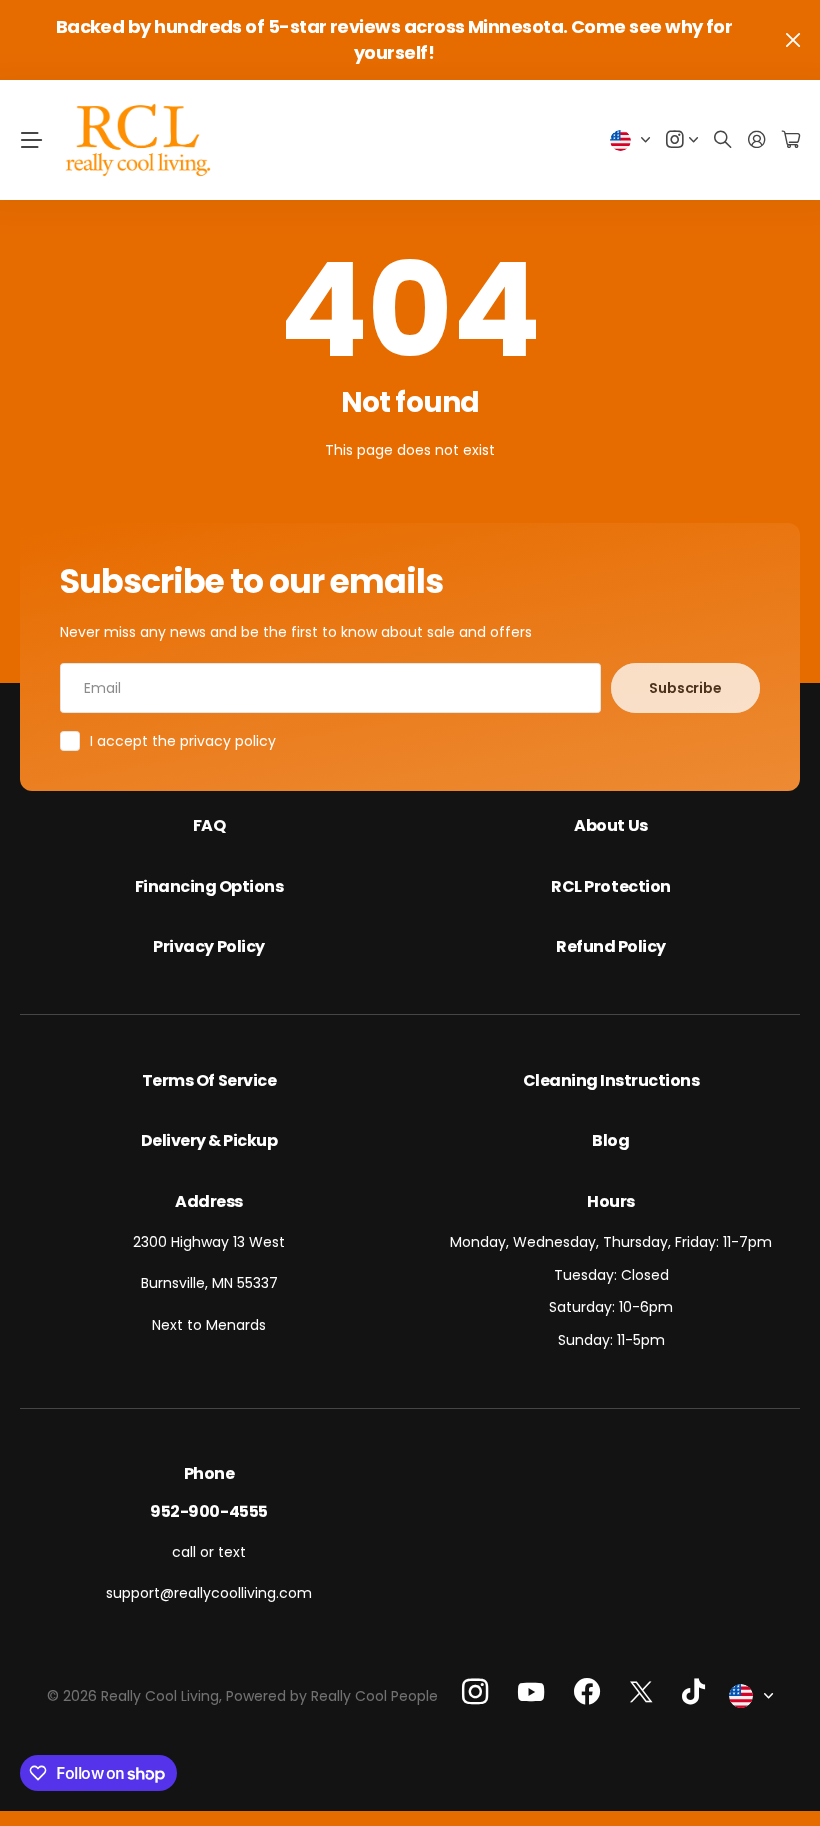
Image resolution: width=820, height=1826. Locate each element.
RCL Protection (610, 886)
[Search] (723, 140)
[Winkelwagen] (791, 140)
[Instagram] (475, 1692)
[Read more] (682, 140)
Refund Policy (611, 946)
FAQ (209, 825)
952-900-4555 (208, 1511)
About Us (610, 825)
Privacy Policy (208, 946)
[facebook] (587, 1692)
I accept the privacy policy (183, 741)
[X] (641, 1691)
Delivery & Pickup (209, 1140)
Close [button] (793, 40)
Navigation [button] (31, 140)
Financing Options (209, 886)
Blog (610, 1140)
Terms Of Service (209, 1080)
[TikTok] (693, 1692)
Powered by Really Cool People (332, 1696)
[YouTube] (531, 1692)
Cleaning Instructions (611, 1080)
